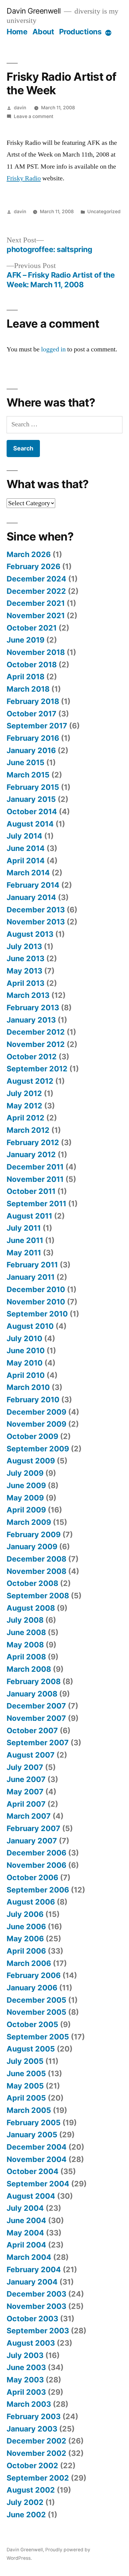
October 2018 (32, 665)
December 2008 (36, 1559)
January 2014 (31, 897)
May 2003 (25, 2380)
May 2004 (25, 2233)
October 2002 (32, 2465)
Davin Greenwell (34, 11)
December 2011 (35, 1167)
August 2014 (30, 824)
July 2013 (24, 946)
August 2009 (31, 1461)
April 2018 (25, 677)
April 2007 (26, 1804)
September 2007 (38, 1743)
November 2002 (36, 2453)
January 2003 (32, 2429)
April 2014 (26, 861)
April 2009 (26, 1510)
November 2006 (36, 1865)
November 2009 (36, 1424)
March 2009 (29, 1522)
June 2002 (26, 2515)
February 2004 (34, 2269)
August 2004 (31, 2196)
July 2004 (25, 2208)
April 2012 (25, 1118)
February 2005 (34, 2123)
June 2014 (26, 848)
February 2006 (34, 1975)
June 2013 (25, 958)
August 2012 (30, 1081)
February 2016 (33, 738)
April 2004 (26, 2245)
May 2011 (24, 1253)
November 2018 (36, 652)
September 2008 (38, 1596)
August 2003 (31, 2343)
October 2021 (32, 628)
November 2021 (36, 615)
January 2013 (31, 1020)
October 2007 (32, 1730)
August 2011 (29, 1216)
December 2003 (36, 2294)
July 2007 (25, 1767)
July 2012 (24, 1093)
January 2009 (32, 1547)
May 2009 (25, 1498)
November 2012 (36, 1044)
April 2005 (26, 2098)
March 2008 (29, 1669)
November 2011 (35, 1179)
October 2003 (32, 2319)
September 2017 (37, 726)
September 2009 (38, 1449)
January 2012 (31, 1154)
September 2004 (38, 2184)
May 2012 (24, 1106)
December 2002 (36, 2441)
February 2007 (33, 1828)
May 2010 (25, 1363)
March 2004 (29, 2257)
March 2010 (28, 1387)
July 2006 (25, 1914)
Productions (80, 32)
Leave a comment (34, 116)
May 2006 (25, 1939)
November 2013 (36, 922)
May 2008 (25, 1645)
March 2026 (29, 554)
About (43, 32)
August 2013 (30, 934)
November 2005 (36, 2012)
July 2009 (25, 1473)
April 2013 (25, 983)
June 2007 (26, 1779)
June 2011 (25, 1240)
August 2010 (30, 1326)
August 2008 (31, 1608)
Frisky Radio (24, 178)
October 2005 (32, 2024)
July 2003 (25, 2355)
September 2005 (38, 2037)
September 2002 (38, 2478)
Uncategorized (104, 212)
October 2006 (32, 1877)
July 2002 (25, 2502)
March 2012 (28, 1130)
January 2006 (32, 1988)
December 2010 (36, 1289)
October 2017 (31, 714)
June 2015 (25, 762)
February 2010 (33, 1400)
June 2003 (26, 2367)
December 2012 (36, 1032)
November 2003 (36, 2306)
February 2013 (33, 1008)
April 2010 (26, 1375)
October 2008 (32, 1583)
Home (17, 32)
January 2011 (31, 1277)
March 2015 (28, 775)
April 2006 (26, 1951)
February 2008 (34, 1681)
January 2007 (32, 1841)
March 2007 (29, 1816)
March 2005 (29, 2110)
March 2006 (29, 1963)
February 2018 (33, 701)
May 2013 (24, 971)
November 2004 (37, 2159)
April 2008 (26, 1657)
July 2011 (24, 1228)
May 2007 (25, 1792)
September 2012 (37, 1069)
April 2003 (26, 2392)
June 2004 (26, 2220)
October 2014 (32, 811)
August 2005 (31, 2049)
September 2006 (38, 1890)
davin (20, 108)
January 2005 (32, 2135)
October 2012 (32, 1057)
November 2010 (36, 1302)
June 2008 (26, 1632)
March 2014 (28, 873)
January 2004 (32, 2282)
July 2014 (24, 836)
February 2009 (34, 1534)
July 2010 (24, 1338)
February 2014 (33, 885)
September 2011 (36, 1204)
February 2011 (32, 1265)
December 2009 (36, 1412)
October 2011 (31, 1191)
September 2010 (37, 1314)
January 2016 (31, 750)
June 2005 (26, 2073)
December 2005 (36, 2000)
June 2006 (26, 1927)
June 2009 (26, 1485)
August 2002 (31, 2490)
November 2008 (36, 1571)
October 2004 (33, 2171)
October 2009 (32, 1436)
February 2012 (33, 1142)
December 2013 (36, 910)
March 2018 (28, 689)
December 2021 (36, 603)
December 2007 (36, 1706)
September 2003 (38, 2331)
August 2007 (31, 1755)
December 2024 (36, 579)
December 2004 (37, 2147)
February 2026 (33, 566)
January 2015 (31, 799)
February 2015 (33, 787)
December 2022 (36, 591)
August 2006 (31, 1902)
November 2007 (36, 1718)
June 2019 (25, 640)
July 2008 (25, 1620)
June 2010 (26, 1350)
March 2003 (29, 2404)
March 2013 (28, 995)
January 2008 (32, 1694)
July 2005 (25, 2061)
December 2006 (36, 1853)
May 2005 (25, 2086)
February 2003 (34, 2416)
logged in (53, 349)
